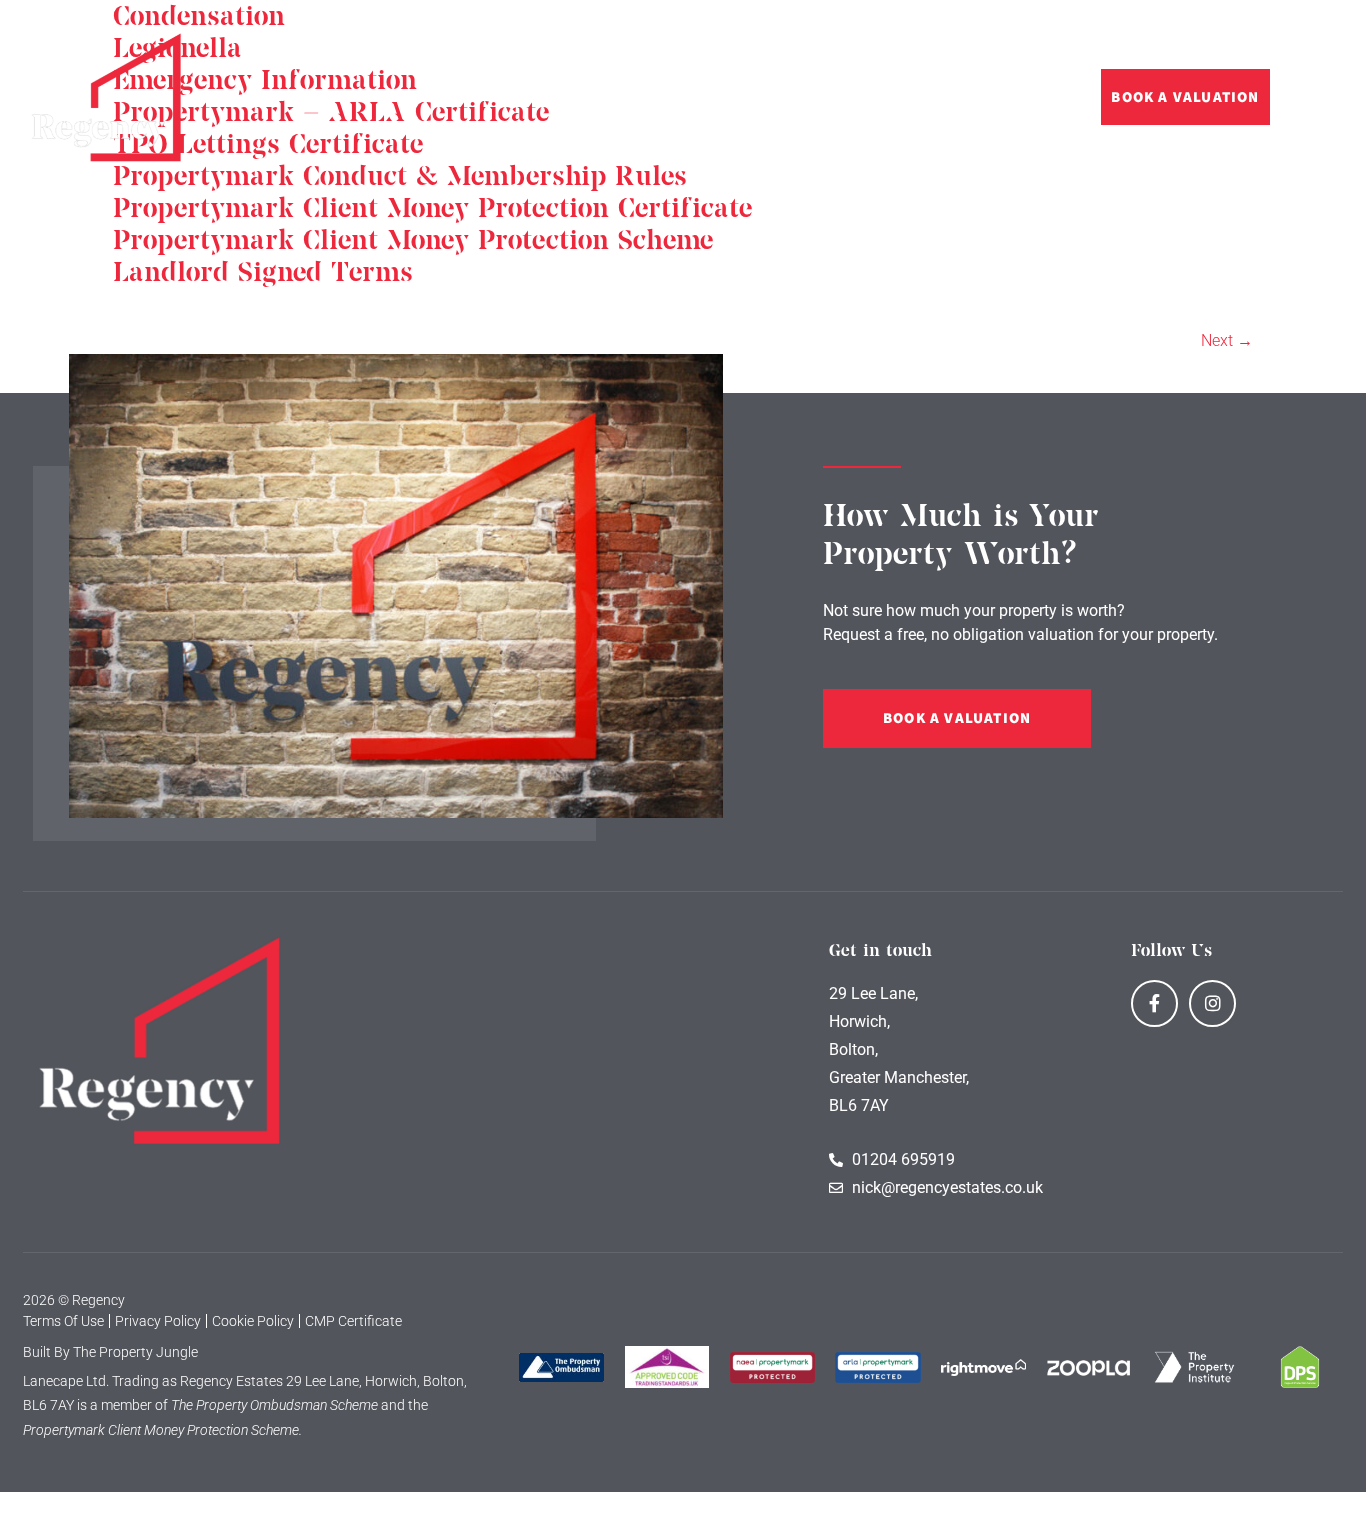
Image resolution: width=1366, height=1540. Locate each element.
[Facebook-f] (1154, 1003)
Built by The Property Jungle (110, 1352)
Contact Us (904, 97)
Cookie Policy (253, 1321)
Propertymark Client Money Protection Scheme (413, 241)
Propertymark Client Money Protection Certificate (432, 209)
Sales (299, 97)
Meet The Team (778, 97)
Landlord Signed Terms (263, 273)
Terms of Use (63, 1321)
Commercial (519, 97)
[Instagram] (1212, 1003)
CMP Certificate (353, 1321)
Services (642, 97)
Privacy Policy (158, 1321)
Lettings (396, 97)
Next (1227, 340)
